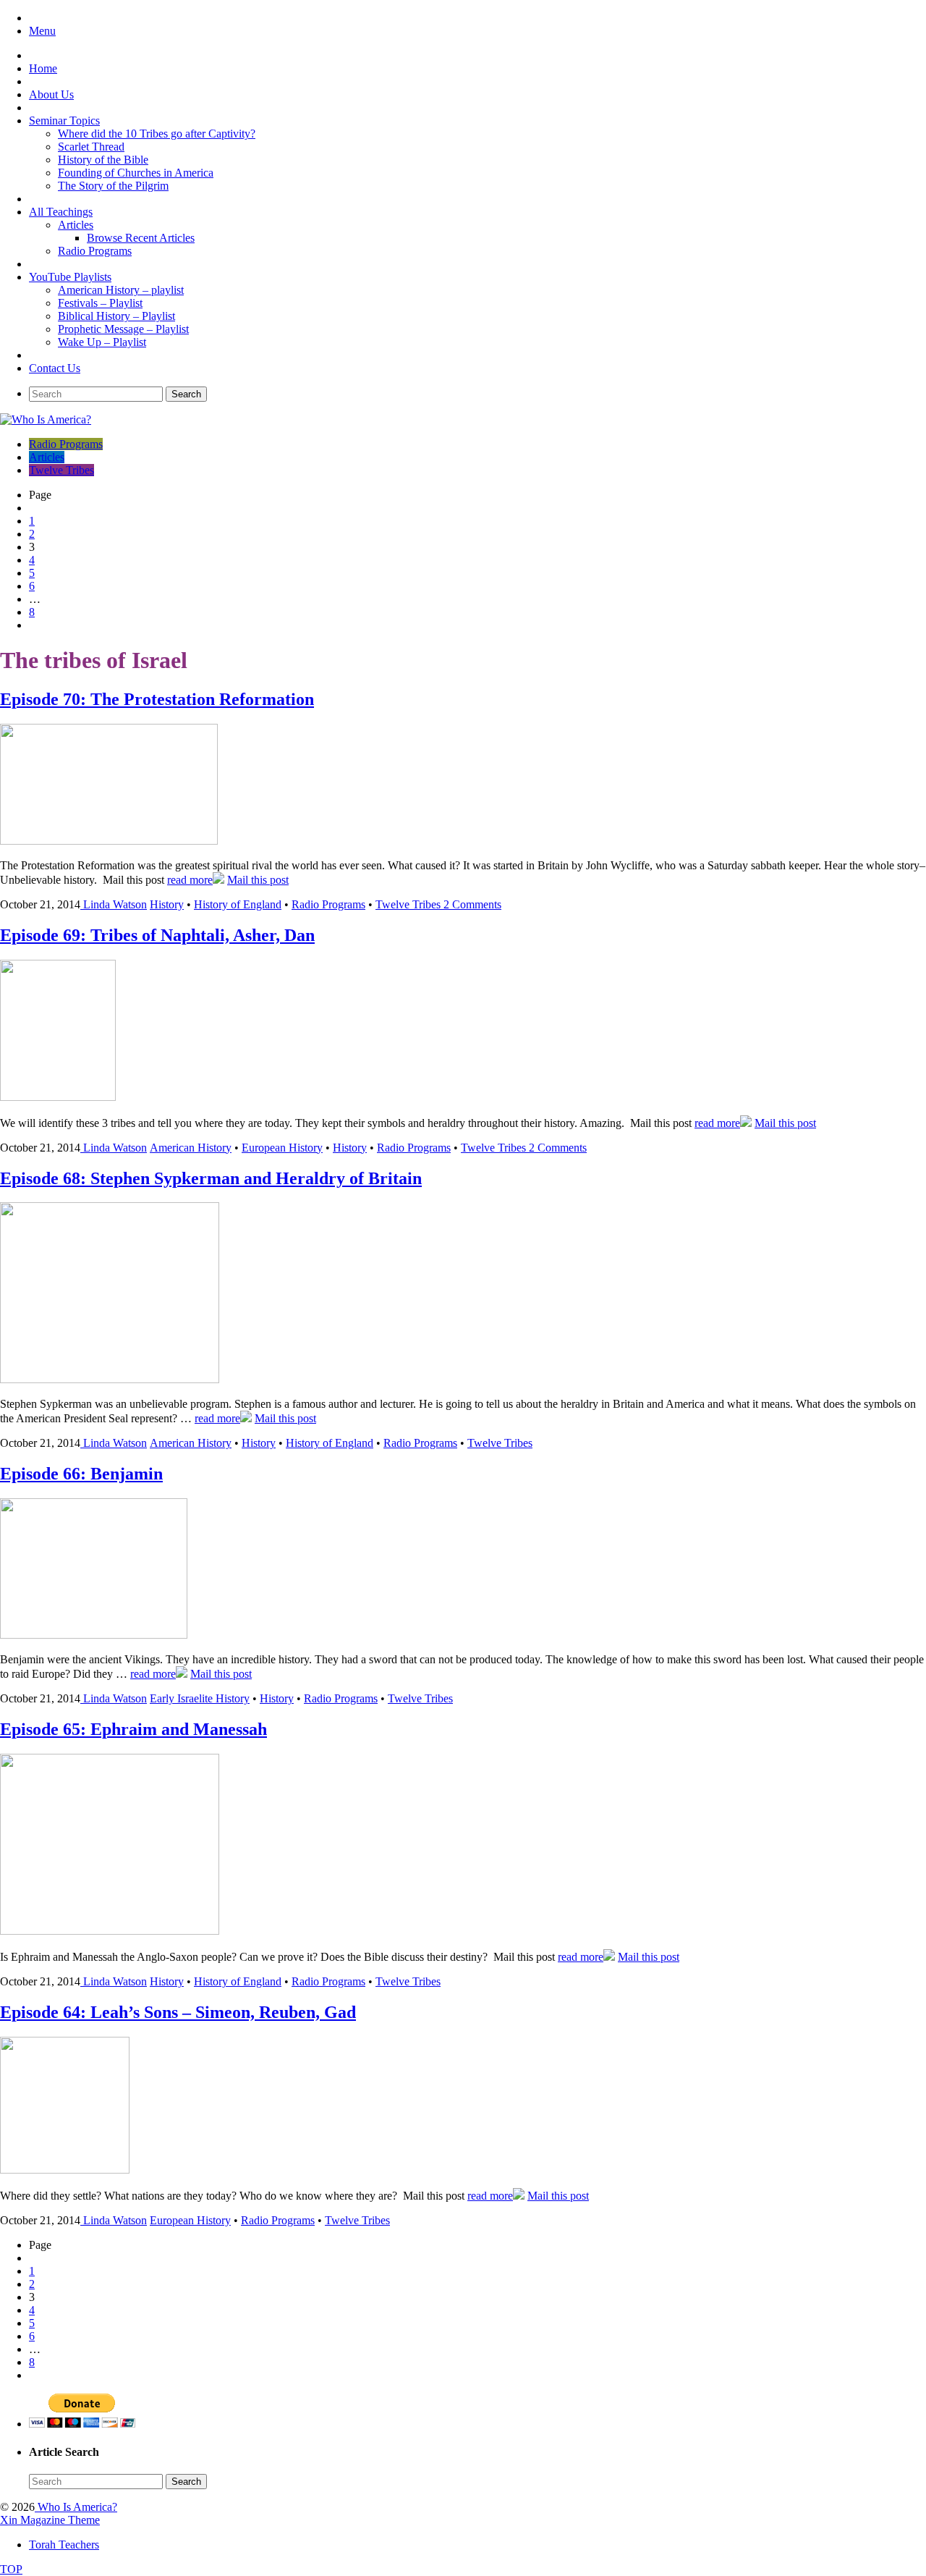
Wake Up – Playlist (102, 342)
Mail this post (258, 880)
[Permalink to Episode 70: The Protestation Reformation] (109, 841)
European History (282, 1148)
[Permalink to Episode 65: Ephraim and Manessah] (110, 1931)
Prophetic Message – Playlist (123, 329)
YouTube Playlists (70, 277)
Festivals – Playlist (100, 303)
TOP (11, 2569)
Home (43, 68)
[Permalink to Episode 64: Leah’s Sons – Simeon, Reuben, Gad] (65, 2170)
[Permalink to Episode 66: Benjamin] (94, 1635)
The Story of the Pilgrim (113, 186)
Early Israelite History (200, 1698)
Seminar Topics (64, 121)
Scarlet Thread (91, 147)
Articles (76, 225)
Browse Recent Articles (141, 238)
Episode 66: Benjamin (81, 1474)
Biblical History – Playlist (116, 316)
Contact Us (55, 368)
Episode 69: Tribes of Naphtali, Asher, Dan (157, 935)
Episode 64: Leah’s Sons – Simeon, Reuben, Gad (178, 2012)
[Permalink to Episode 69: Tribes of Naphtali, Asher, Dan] (58, 1097)
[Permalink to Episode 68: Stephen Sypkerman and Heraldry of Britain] (110, 1379)
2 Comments (472, 904)
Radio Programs (95, 251)
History (167, 904)
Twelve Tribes (61, 470)
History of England (238, 904)
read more (190, 880)
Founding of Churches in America (136, 173)
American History (191, 1148)
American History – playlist (121, 290)
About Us (51, 94)
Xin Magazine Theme (50, 2520)
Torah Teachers (64, 2545)
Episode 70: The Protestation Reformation (157, 699)
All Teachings (61, 212)
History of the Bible (103, 160)
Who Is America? (76, 2507)
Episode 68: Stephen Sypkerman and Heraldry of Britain (211, 1178)
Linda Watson (115, 904)
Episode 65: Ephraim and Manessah (133, 1729)
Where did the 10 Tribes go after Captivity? (157, 134)
